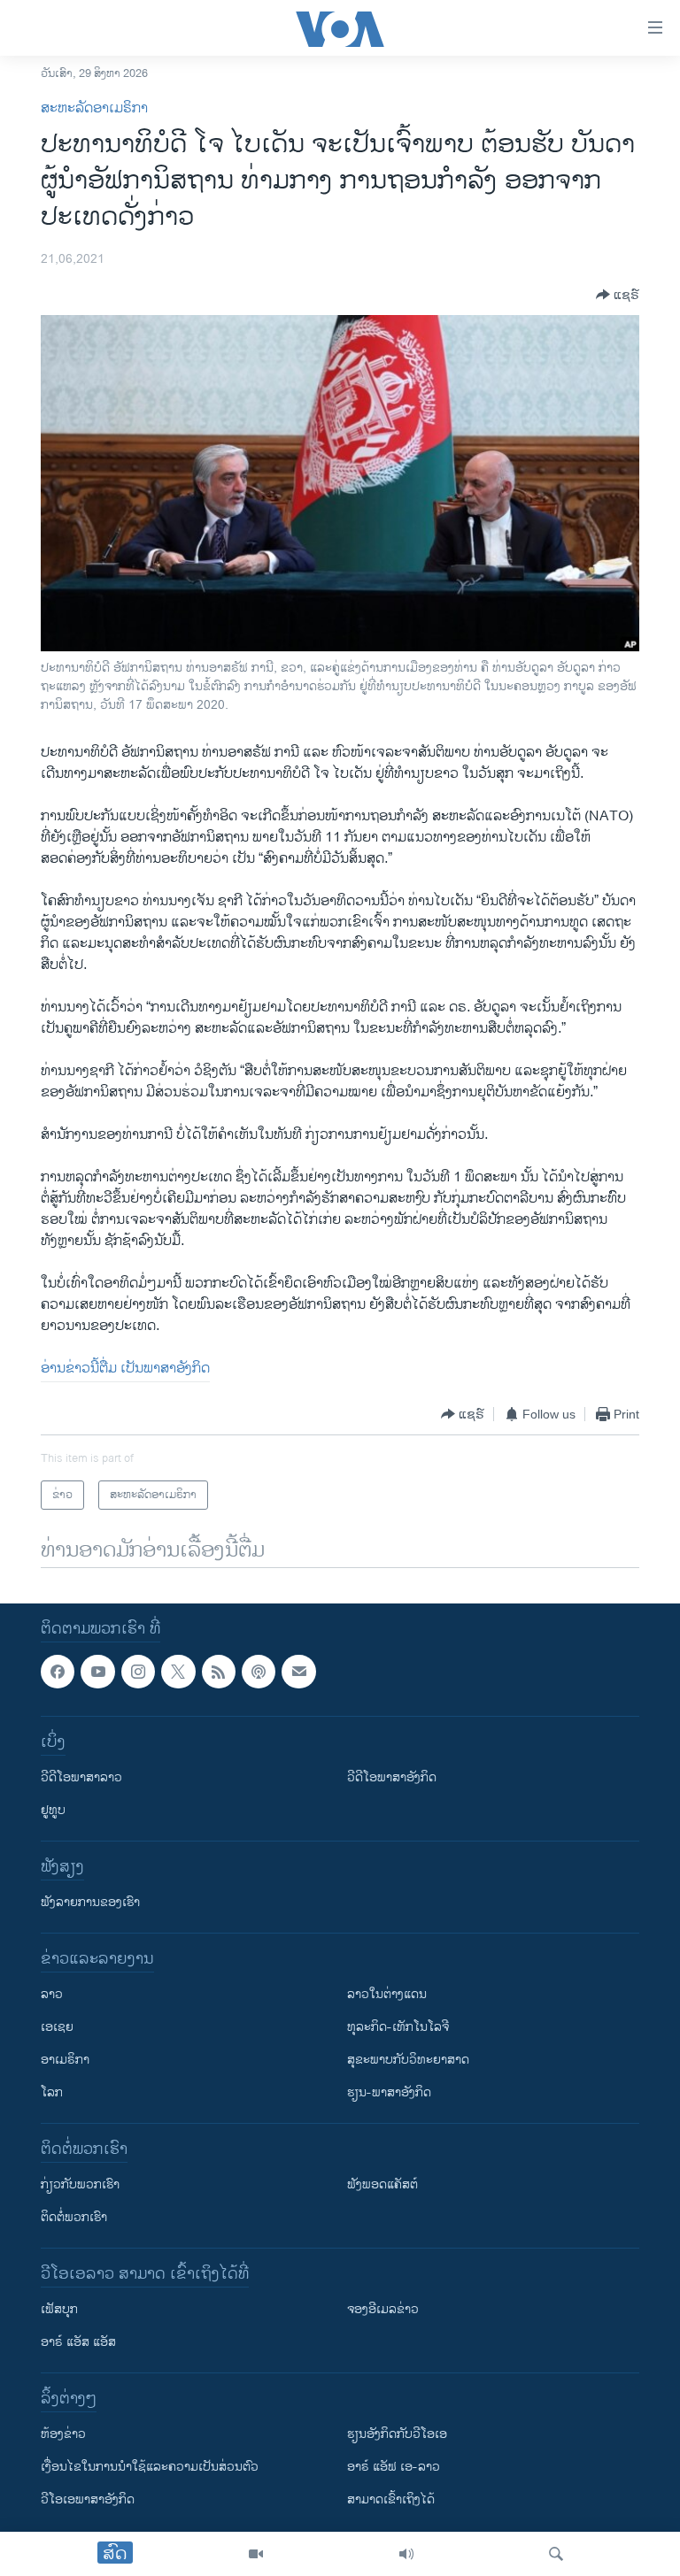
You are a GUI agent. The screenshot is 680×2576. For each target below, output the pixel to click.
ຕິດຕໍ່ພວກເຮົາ (74, 2218)
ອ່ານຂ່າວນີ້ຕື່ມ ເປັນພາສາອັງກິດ (125, 1369)
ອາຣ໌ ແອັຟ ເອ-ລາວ (394, 2468)
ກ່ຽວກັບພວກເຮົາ (80, 2185)
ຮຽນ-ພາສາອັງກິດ (389, 2093)
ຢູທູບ (53, 1811)
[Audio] (406, 2554)
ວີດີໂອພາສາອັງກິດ (392, 1778)
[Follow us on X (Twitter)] (178, 1672)
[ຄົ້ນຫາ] (556, 2554)
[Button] (618, 295)
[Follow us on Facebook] (58, 1672)
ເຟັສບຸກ (59, 2310)
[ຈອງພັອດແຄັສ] (298, 1672)
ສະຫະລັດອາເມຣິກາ (94, 108)
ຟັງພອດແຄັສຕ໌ (382, 2185)
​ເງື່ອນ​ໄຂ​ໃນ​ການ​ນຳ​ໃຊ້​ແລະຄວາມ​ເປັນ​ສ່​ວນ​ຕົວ (150, 2468)
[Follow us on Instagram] (138, 1672)
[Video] (256, 2554)
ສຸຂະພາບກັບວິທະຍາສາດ (408, 2061)
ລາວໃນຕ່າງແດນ (387, 1995)
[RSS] (219, 1672)
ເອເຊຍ (57, 2028)
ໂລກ (52, 2093)
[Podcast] (259, 1672)
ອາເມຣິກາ (65, 2061)
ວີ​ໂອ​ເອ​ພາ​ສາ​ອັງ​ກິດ (88, 2500)
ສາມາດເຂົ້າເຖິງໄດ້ (391, 2500)
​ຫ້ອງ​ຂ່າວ (63, 2435)
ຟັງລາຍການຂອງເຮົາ (90, 1903)
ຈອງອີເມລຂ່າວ (383, 2310)
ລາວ (52, 1995)
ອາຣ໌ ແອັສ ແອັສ (78, 2343)
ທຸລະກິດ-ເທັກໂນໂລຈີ (398, 2028)
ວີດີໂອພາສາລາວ (81, 1778)
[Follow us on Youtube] (97, 1672)
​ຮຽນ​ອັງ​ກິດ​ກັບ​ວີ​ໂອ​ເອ (397, 2435)
